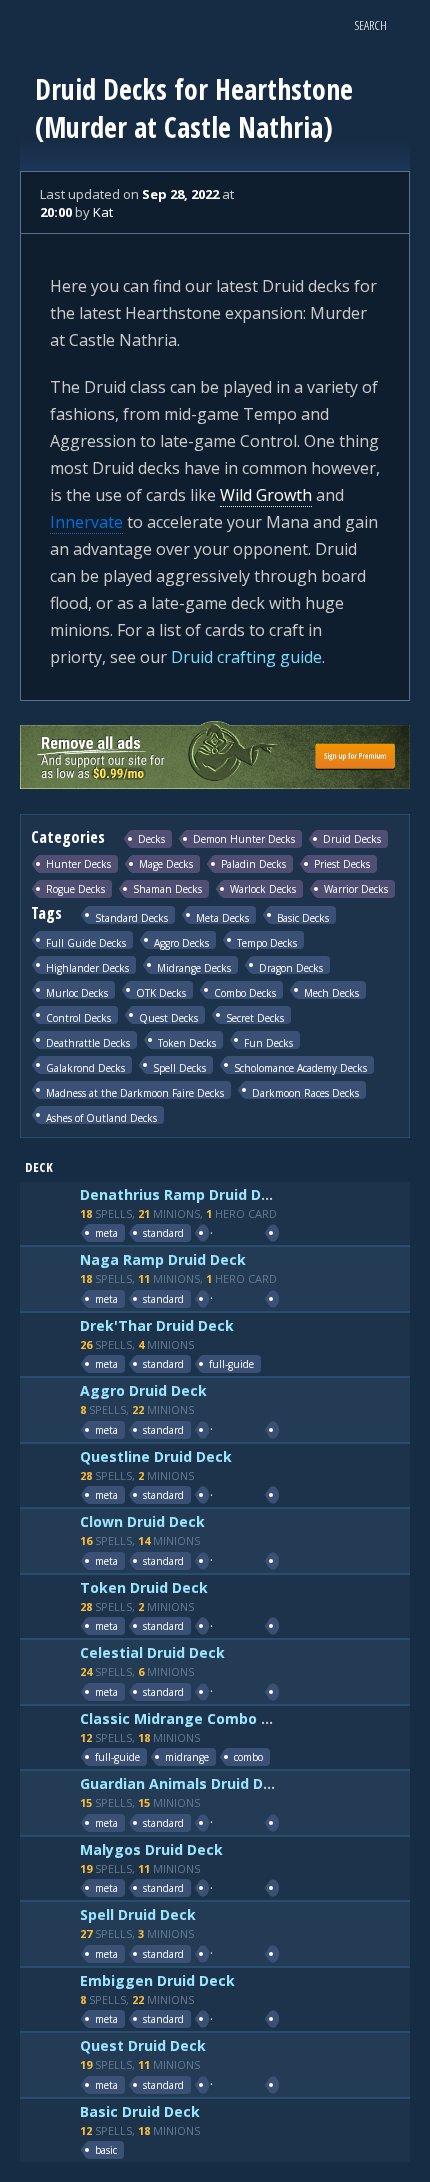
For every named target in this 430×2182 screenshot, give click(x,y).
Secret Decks (255, 1017)
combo (248, 1757)
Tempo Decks (267, 942)
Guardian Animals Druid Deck (184, 1783)
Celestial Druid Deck (152, 1652)
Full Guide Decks (86, 942)
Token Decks (187, 1042)
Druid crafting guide (246, 657)
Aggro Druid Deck (143, 1390)
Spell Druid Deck (138, 1914)
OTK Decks (161, 992)
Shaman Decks (167, 889)
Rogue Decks (75, 889)
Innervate (86, 522)
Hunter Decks (78, 864)
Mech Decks (331, 992)
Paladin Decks (253, 864)
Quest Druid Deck (143, 2045)
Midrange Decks (194, 967)
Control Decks (78, 1017)
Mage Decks (166, 864)
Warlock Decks (263, 889)
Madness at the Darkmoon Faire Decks (135, 1092)
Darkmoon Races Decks (305, 1092)
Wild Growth (266, 495)
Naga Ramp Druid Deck (163, 1259)
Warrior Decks (356, 889)
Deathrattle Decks (88, 1042)
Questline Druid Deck (156, 1456)
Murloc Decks (77, 992)
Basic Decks (303, 917)
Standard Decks (131, 917)
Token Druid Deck (144, 1587)
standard (163, 1233)
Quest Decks (168, 1017)
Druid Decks (352, 839)
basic (106, 2150)
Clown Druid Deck (142, 1521)
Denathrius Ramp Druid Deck (183, 1194)
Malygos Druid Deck (151, 1849)
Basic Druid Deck (140, 2111)
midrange (187, 1757)
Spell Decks (179, 1067)
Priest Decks (342, 864)
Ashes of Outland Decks (101, 1117)
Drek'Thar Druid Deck (157, 1325)
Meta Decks (222, 917)
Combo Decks (245, 992)
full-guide (231, 1364)
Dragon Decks (291, 967)
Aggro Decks (181, 942)
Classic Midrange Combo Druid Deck (209, 1718)
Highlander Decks (87, 967)
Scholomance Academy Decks (300, 1067)
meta (106, 1233)
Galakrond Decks (85, 1067)
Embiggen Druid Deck (157, 1980)
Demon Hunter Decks (244, 839)
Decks (151, 839)
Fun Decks (268, 1042)
